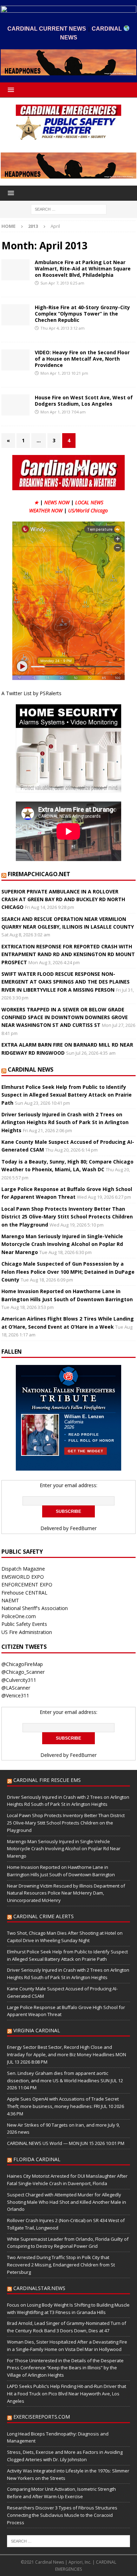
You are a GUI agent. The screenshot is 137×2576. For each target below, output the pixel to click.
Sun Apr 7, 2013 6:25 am (62, 283)
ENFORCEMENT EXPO (27, 1585)
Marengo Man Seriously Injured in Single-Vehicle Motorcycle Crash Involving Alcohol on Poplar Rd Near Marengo (62, 1244)
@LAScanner (16, 1688)
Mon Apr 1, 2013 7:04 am (63, 412)
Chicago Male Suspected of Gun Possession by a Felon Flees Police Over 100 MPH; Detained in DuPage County (68, 1272)
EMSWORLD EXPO (23, 1577)
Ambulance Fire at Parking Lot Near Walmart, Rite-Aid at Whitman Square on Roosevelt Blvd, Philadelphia (83, 269)
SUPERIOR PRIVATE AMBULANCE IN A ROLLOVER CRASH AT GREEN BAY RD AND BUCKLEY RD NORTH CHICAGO (63, 899)
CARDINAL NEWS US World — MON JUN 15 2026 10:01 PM (66, 2143)
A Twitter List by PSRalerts (31, 693)
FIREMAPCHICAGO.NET (39, 874)
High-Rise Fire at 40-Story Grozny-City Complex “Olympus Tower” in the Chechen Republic (82, 314)
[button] (10, 90)
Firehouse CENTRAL (24, 1593)
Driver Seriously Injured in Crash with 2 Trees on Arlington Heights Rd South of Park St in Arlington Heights (65, 1122)
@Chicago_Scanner (23, 1672)
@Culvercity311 (19, 1680)
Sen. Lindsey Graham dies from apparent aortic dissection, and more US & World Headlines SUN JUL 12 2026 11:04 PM (65, 2081)
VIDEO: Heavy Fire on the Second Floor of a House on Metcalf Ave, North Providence (82, 359)
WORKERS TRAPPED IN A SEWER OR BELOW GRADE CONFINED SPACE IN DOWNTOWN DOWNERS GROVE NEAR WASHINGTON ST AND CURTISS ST (65, 1017)
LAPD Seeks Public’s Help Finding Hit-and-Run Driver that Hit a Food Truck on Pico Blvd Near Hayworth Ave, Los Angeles (67, 2394)
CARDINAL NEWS (31, 1069)
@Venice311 (15, 1695)
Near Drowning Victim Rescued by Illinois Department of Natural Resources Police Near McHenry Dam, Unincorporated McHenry (66, 1893)
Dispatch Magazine (23, 1569)
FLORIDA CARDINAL (37, 2159)
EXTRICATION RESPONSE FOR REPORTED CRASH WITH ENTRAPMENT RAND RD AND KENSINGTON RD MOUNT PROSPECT (68, 954)
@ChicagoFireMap (22, 1664)
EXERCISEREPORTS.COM (42, 2417)
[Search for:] (69, 209)
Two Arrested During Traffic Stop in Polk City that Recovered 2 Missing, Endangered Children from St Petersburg (61, 2265)
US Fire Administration (27, 1632)
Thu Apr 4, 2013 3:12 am (63, 328)
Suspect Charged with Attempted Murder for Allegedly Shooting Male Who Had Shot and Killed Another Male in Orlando (67, 2202)
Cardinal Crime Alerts (44, 1916)
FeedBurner (83, 1528)
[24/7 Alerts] (15, 270)
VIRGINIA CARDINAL (37, 2030)
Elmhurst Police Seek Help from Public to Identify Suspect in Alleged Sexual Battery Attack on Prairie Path (67, 1095)
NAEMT (10, 1600)
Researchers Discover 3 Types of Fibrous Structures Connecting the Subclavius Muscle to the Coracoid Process (62, 2515)
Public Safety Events (24, 1624)
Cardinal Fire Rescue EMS (47, 1780)
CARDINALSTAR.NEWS (39, 2288)
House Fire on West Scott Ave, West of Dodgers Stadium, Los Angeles (84, 401)
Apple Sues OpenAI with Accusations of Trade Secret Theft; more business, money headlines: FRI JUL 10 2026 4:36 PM (66, 2106)
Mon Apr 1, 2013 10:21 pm (64, 373)
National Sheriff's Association (35, 1608)
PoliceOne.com (19, 1616)
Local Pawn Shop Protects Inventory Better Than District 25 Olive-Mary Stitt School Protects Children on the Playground (67, 1217)
